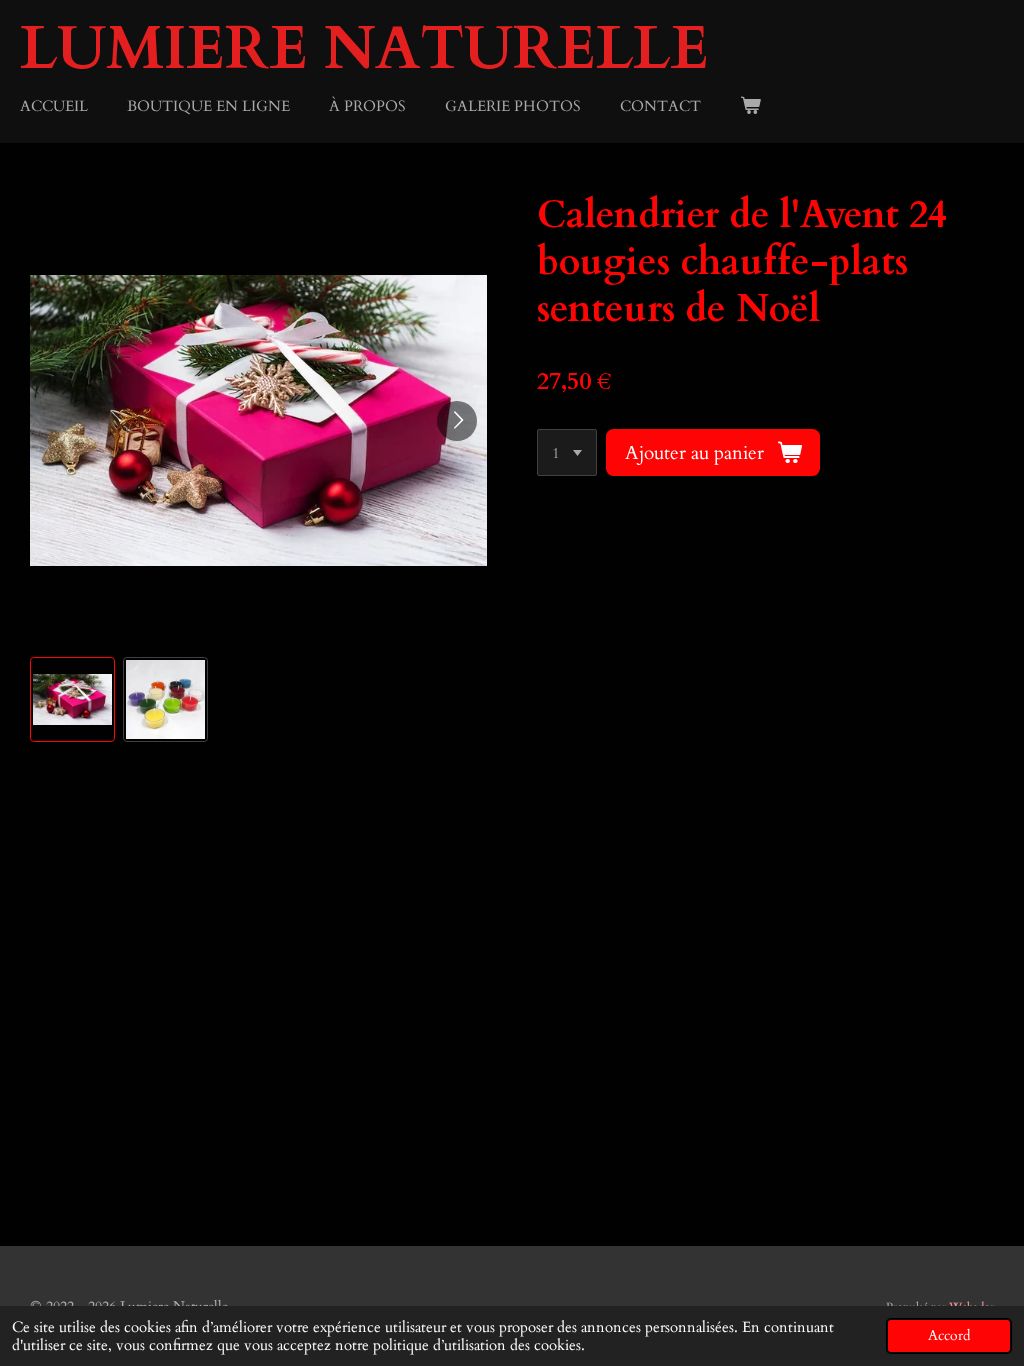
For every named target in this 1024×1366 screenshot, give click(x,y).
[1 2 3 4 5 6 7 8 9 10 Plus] (567, 452)
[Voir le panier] (750, 106)
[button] (72, 699)
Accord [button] (949, 1336)
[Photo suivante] (457, 421)
